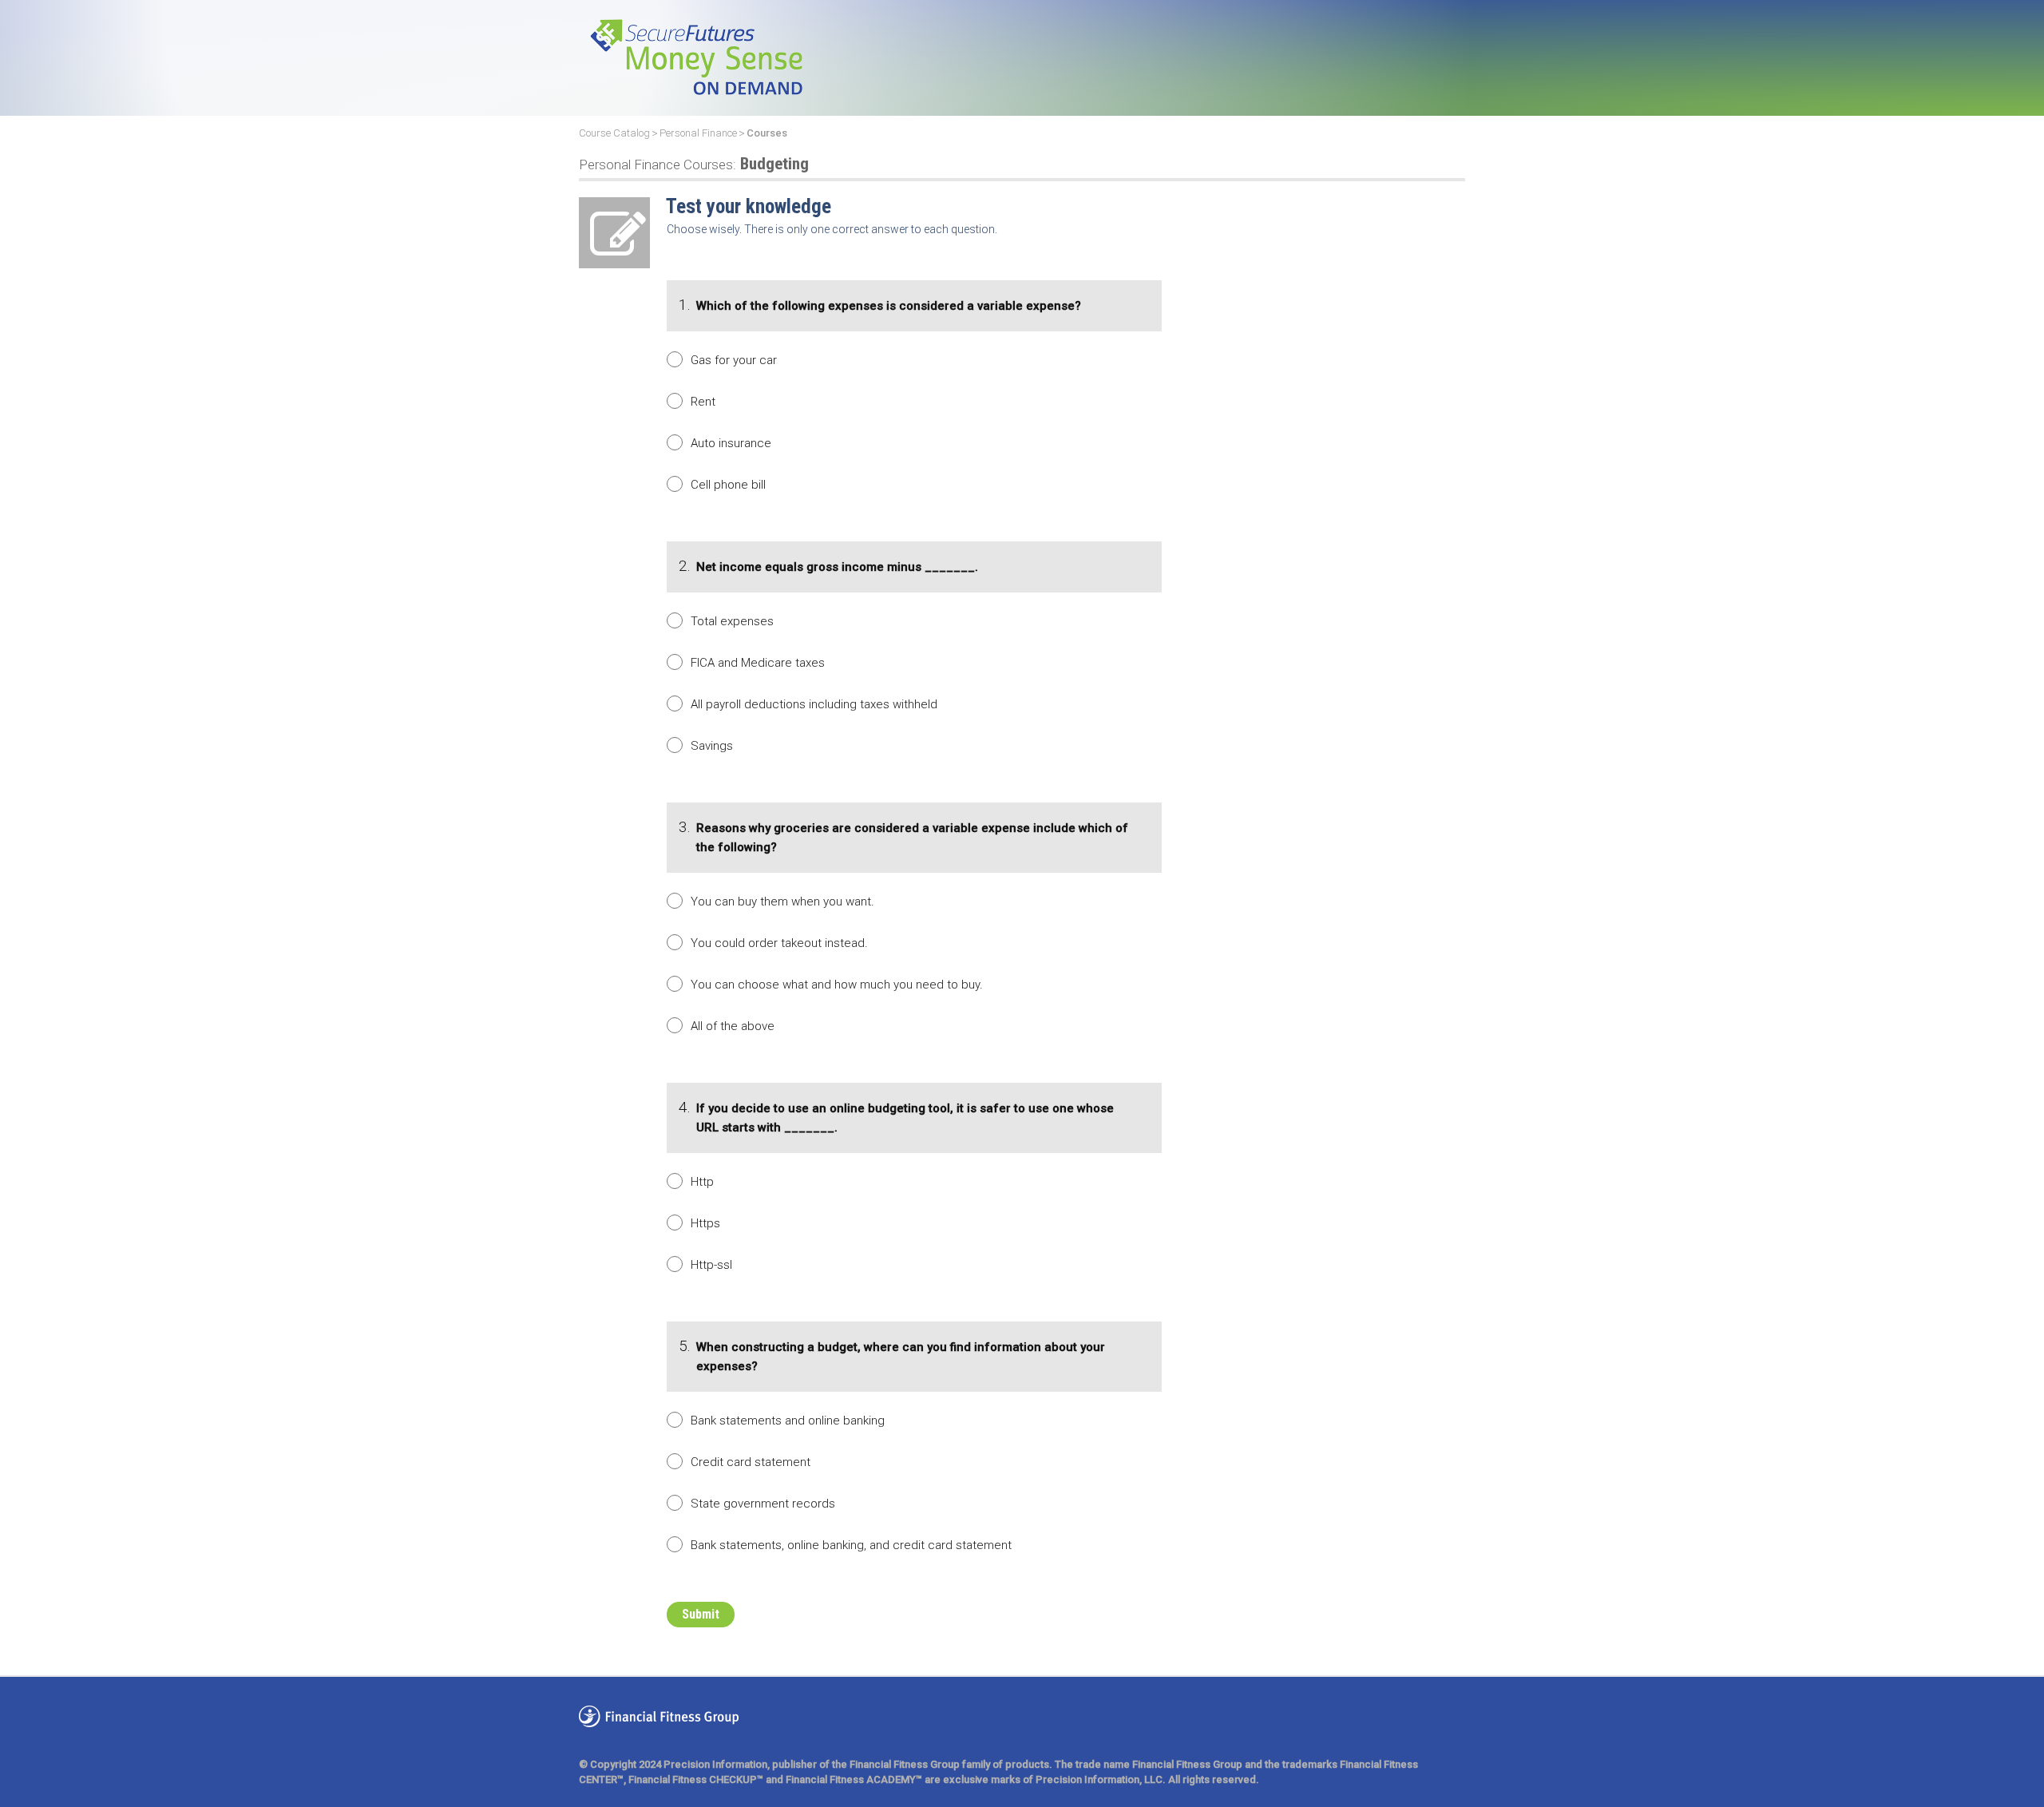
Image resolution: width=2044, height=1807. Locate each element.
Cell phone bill (728, 485)
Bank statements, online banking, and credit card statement (851, 1545)
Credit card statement (751, 1462)
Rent (703, 402)
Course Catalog (614, 133)
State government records (763, 1504)
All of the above (733, 1026)
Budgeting (694, 164)
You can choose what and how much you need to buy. (837, 985)
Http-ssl (711, 1265)
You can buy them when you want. (782, 902)
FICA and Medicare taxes (758, 663)
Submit (701, 1614)
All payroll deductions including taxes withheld (814, 704)
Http (702, 1182)
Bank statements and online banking (788, 1421)
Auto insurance (731, 443)
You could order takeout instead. (779, 943)
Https (705, 1223)
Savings (712, 746)
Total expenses (732, 621)
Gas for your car (734, 360)
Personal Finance (698, 133)
